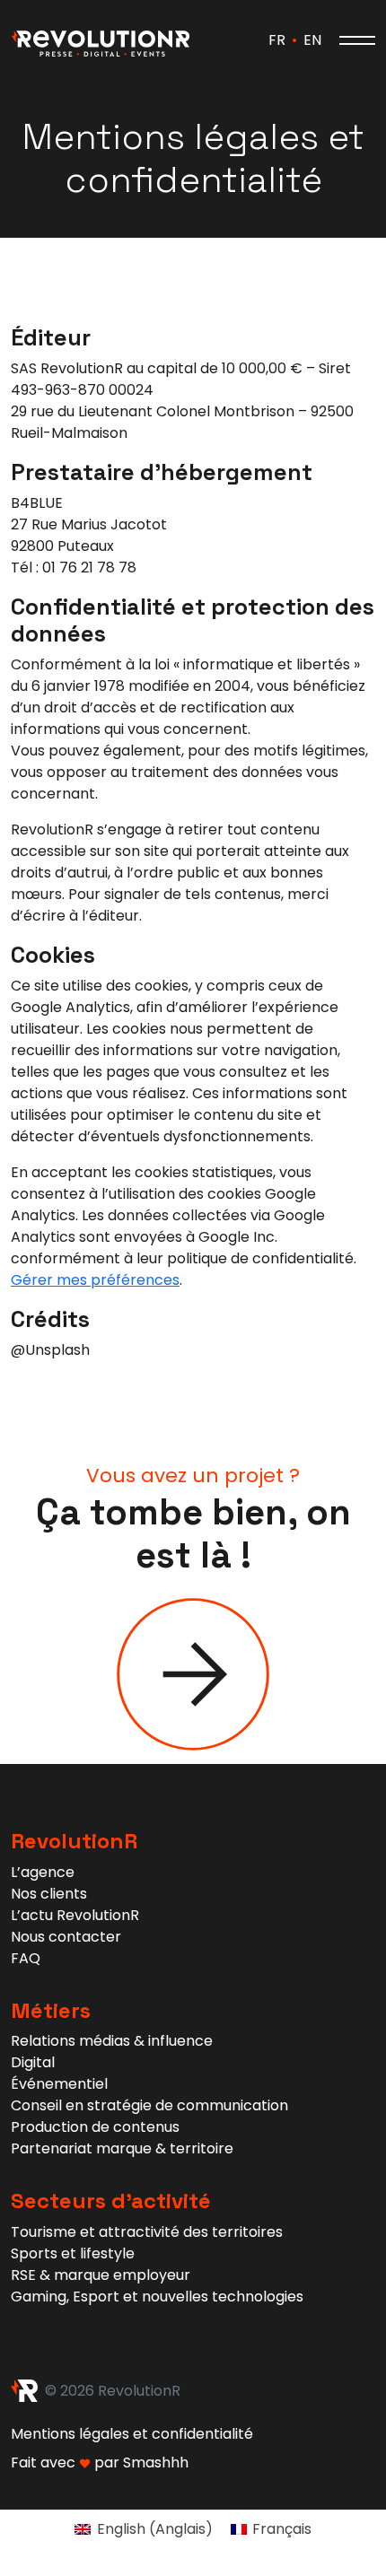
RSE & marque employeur (101, 2275)
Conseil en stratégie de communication (149, 2105)
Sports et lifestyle (73, 2253)
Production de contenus (95, 2127)
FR (277, 40)
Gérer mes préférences (95, 1280)
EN (312, 40)
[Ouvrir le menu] (357, 40)
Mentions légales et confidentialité (132, 2434)
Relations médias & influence (112, 2041)
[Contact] (193, 1673)
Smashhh (156, 2462)
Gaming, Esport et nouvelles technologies (157, 2297)
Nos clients (49, 1894)
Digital (33, 2062)
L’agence (43, 1872)
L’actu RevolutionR (75, 1915)
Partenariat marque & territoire (122, 2148)
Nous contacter (66, 1937)
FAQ (26, 1958)
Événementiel (59, 2084)
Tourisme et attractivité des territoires (147, 2232)
